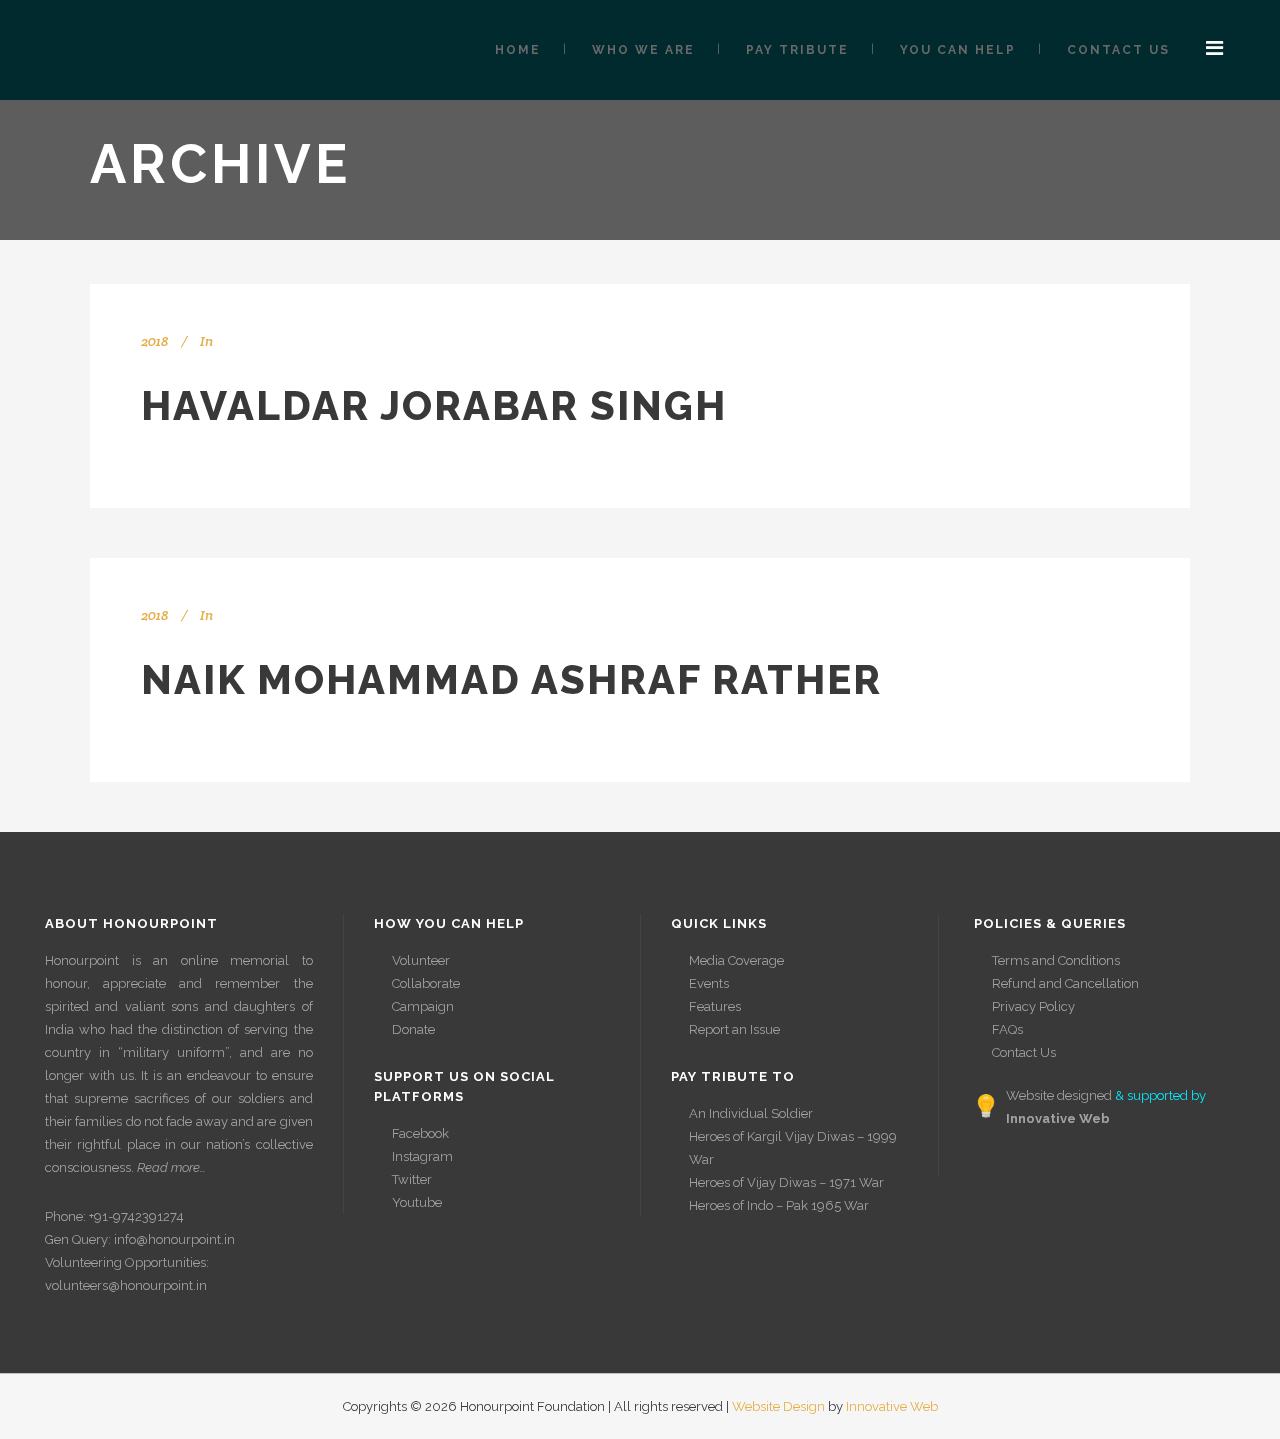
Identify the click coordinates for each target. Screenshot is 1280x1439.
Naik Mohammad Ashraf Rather (511, 679)
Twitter (412, 1179)
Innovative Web (892, 1406)
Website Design (778, 1406)
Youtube (417, 1202)
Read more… (171, 1167)
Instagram (422, 1156)
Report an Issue (734, 1029)
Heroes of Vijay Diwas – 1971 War (786, 1182)
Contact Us (1024, 1052)
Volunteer (421, 960)
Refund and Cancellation (1065, 983)
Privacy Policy (1033, 1006)
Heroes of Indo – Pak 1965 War (779, 1205)
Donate (413, 1029)
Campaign (423, 1006)
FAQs (1007, 1029)
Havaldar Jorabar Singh (434, 405)
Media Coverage (736, 960)
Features (715, 1006)
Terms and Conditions (1056, 960)
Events (709, 983)
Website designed (1059, 1095)
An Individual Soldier (751, 1113)
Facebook (420, 1133)
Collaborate (426, 983)
